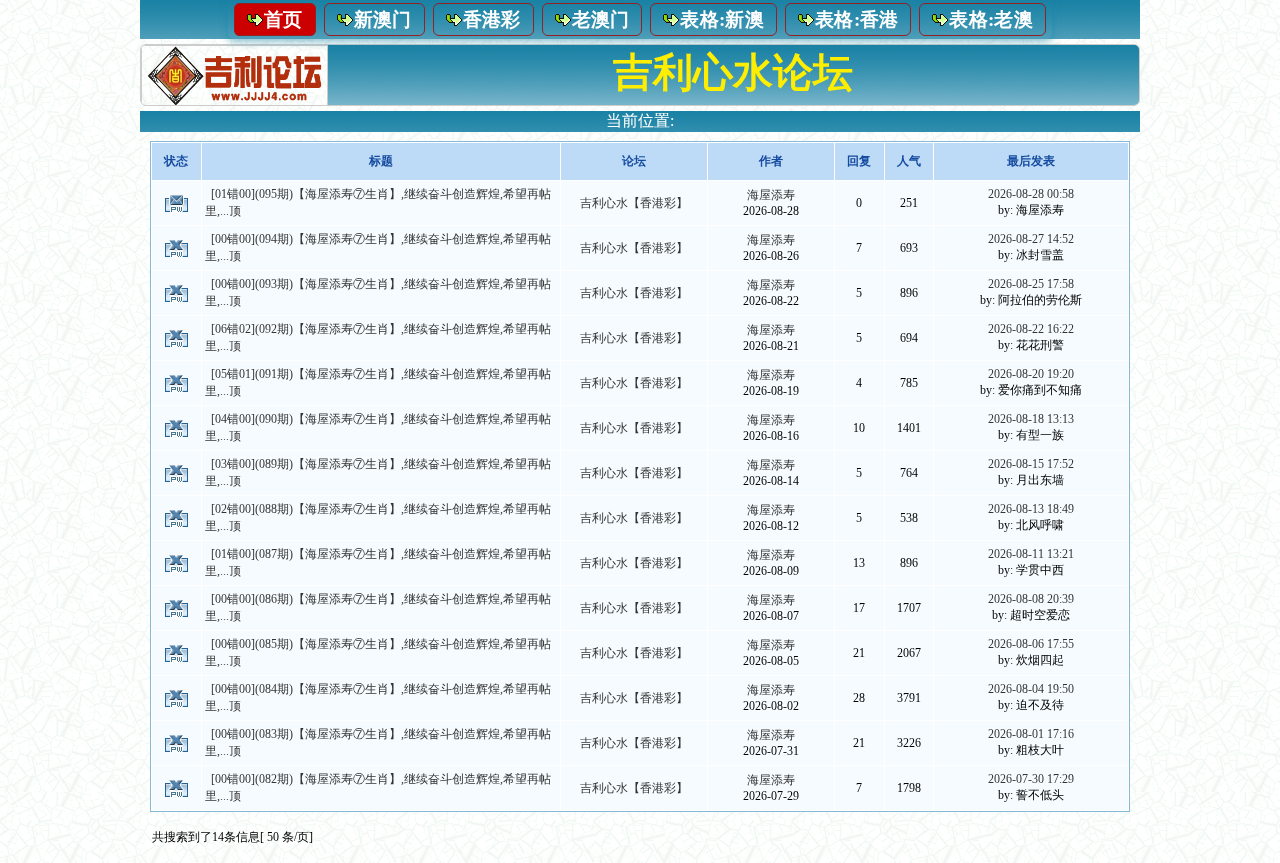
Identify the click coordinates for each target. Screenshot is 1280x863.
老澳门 (601, 19)
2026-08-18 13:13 (1031, 419)
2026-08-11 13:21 (1031, 554)
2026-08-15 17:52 (1031, 464)
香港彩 (492, 19)
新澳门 (383, 19)
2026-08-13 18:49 (1031, 509)
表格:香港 (857, 19)
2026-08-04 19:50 (1031, 689)
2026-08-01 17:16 (1031, 734)
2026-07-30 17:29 (1031, 779)
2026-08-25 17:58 (1031, 284)
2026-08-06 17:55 (1031, 644)
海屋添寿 (771, 195)
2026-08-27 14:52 (1031, 239)
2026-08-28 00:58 (1031, 194)
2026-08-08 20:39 (1031, 599)
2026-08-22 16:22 (1031, 329)
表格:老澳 (991, 19)
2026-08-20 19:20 (1031, 374)
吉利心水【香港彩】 (634, 203)
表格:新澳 (722, 19)
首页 (283, 19)
